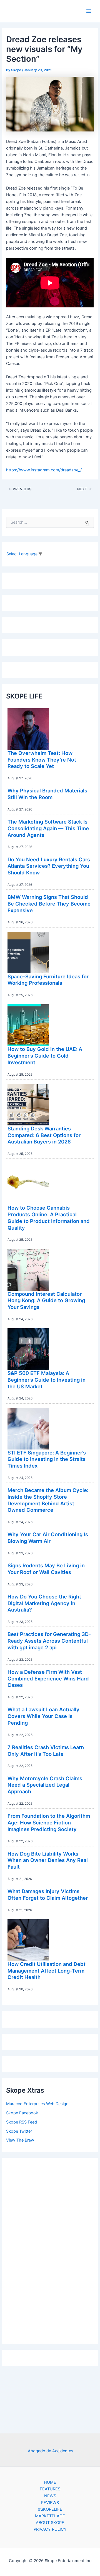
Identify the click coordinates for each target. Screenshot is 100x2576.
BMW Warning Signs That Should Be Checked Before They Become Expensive (49, 903)
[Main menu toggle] (89, 11)
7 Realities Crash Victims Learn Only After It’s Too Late (46, 1751)
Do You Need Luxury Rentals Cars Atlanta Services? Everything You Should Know (49, 866)
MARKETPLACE (50, 2516)
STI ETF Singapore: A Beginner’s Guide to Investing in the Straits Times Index (47, 1459)
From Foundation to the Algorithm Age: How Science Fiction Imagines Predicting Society (49, 1822)
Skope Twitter (19, 2131)
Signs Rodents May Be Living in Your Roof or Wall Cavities (46, 1569)
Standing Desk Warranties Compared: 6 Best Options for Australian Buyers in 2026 (44, 1135)
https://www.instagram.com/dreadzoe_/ (44, 470)
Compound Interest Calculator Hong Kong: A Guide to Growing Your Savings (46, 1300)
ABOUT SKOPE (50, 2523)
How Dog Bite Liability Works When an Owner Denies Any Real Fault (48, 1860)
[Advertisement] (50, 2249)
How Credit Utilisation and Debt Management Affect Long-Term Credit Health (47, 1970)
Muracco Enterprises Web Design (37, 2104)
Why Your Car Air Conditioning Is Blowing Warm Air (48, 1538)
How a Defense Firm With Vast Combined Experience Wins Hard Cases (48, 1678)
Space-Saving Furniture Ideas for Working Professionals (48, 980)
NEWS (50, 2496)
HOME (50, 2482)
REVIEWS (50, 2503)
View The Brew (20, 2140)
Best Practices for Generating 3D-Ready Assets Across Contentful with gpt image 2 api (49, 1641)
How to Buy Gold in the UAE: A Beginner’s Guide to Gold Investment (45, 1055)
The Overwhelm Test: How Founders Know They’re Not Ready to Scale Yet (42, 759)
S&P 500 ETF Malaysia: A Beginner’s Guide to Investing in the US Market (47, 1380)
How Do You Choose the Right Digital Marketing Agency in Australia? (44, 1603)
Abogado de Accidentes (51, 2451)
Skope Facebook (22, 2113)
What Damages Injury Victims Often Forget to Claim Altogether (48, 1894)
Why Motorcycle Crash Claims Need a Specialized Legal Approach (45, 1785)
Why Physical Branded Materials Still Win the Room (47, 794)
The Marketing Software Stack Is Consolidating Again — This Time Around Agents (48, 828)
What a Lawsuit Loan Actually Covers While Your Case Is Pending (43, 1716)
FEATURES (50, 2489)
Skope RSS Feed (22, 2122)
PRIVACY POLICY (50, 2529)
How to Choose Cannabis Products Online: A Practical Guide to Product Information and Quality (49, 1218)
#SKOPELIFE (50, 2509)
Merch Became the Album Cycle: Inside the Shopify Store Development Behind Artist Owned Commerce (48, 1500)
